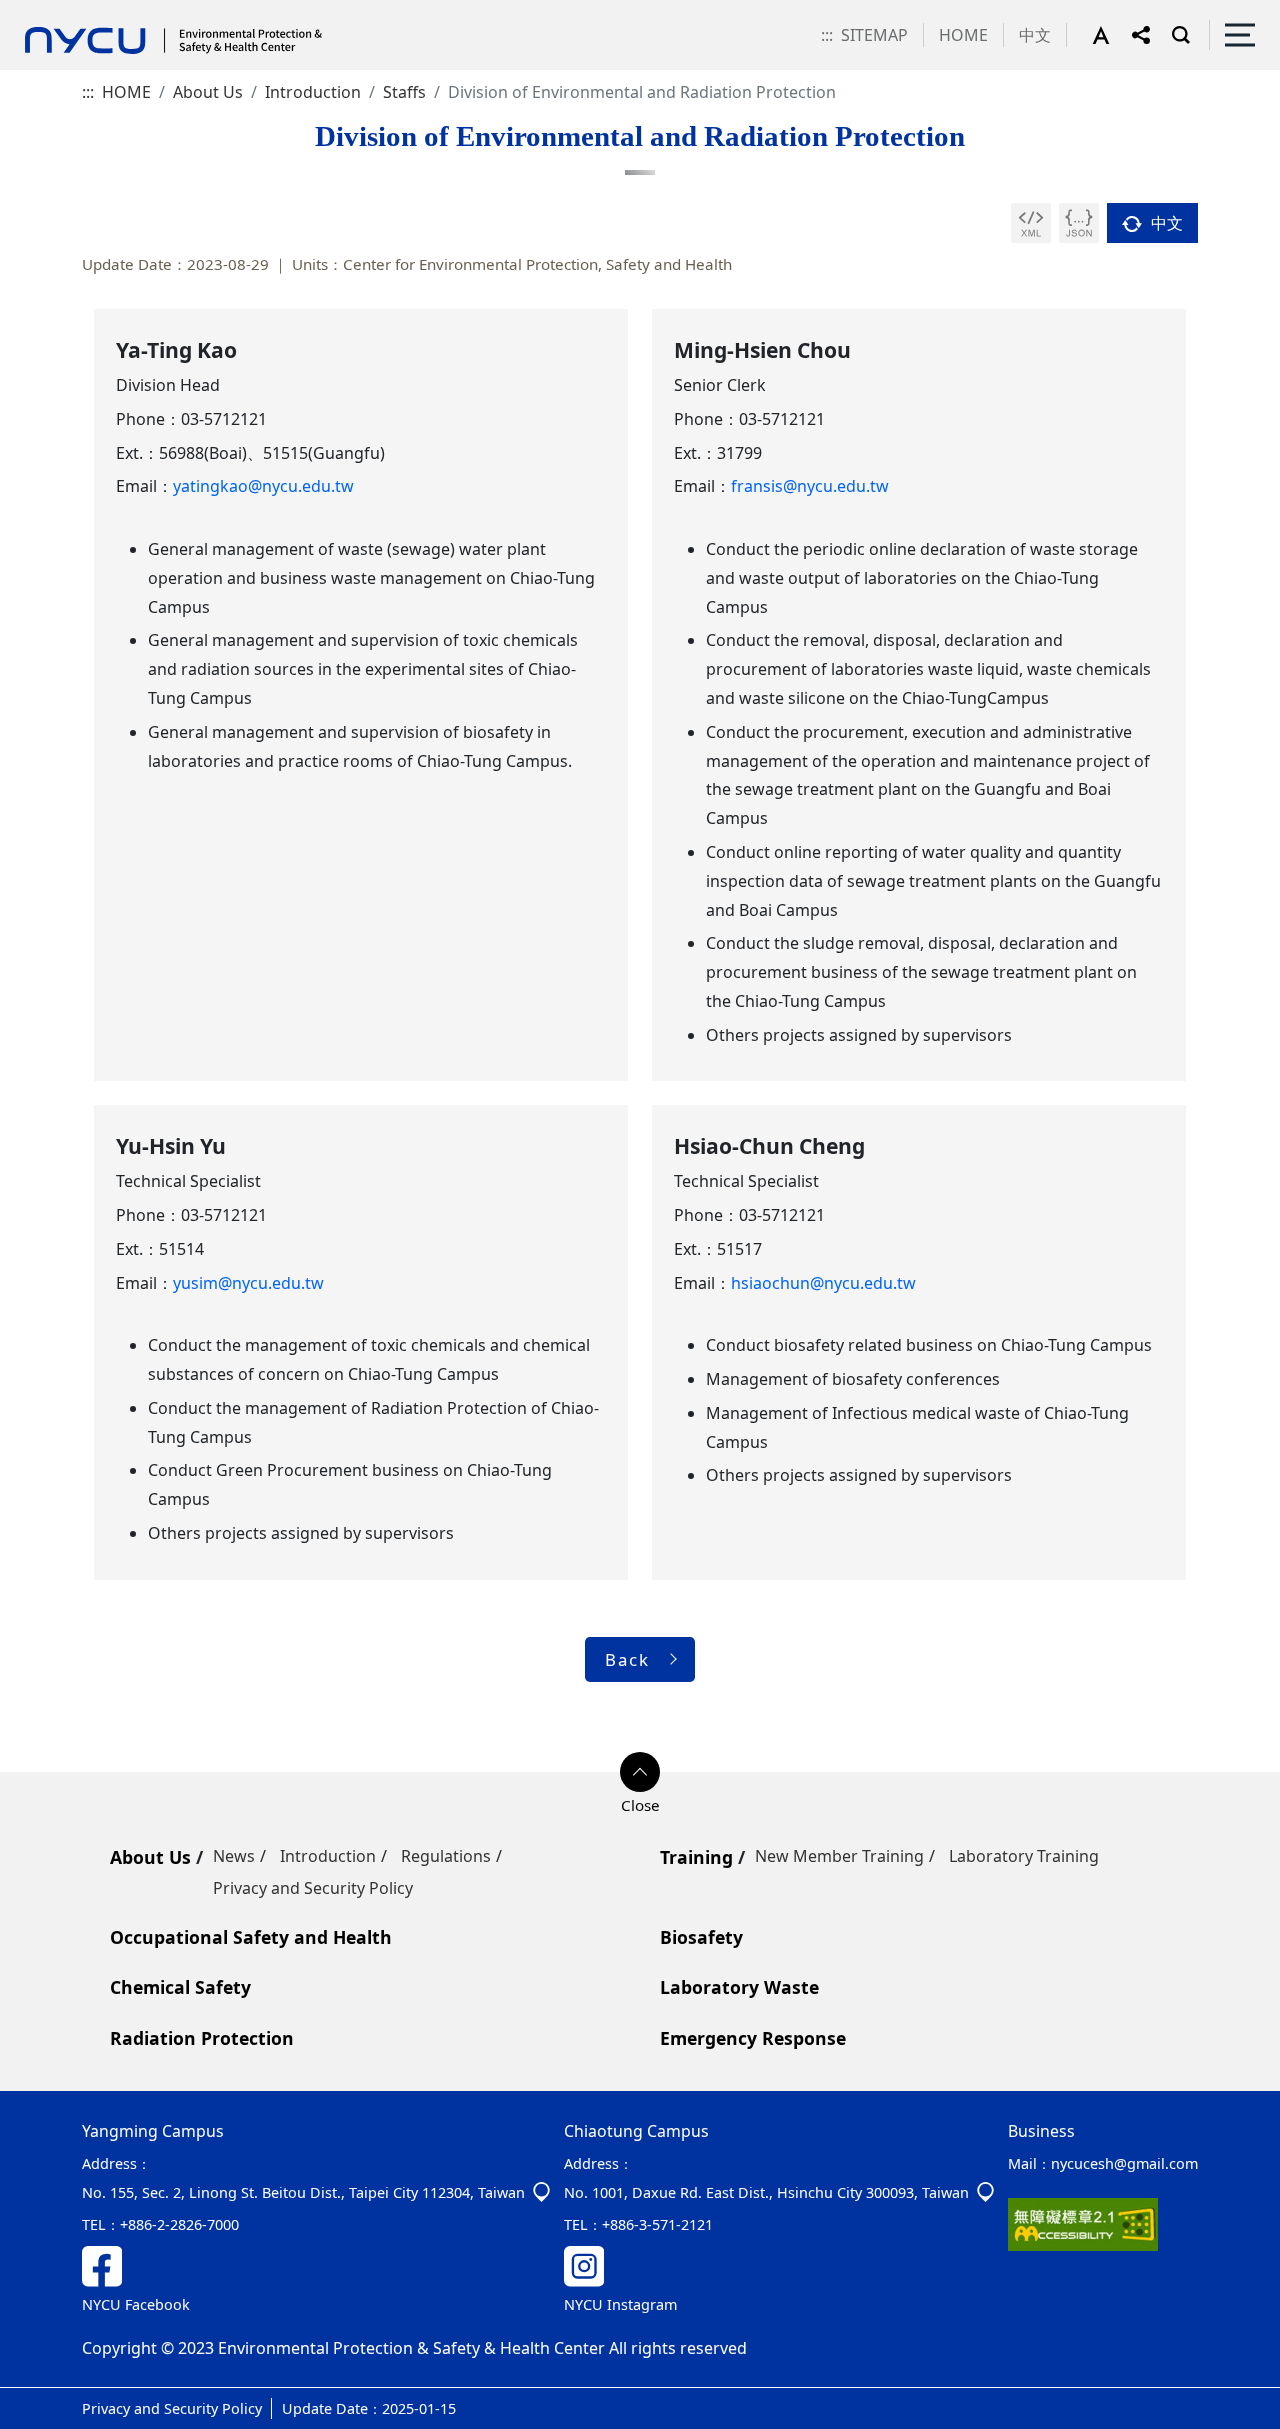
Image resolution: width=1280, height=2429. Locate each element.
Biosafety (701, 1937)
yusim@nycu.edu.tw (248, 1283)
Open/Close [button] (640, 1772)
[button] (1112, 35)
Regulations (446, 1856)
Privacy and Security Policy (313, 1888)
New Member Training (839, 1856)
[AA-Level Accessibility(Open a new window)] (1083, 2222)
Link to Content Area (77, 12)
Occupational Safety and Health (251, 1937)
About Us (208, 92)
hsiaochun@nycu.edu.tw (823, 1283)
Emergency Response (753, 2038)
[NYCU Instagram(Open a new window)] (777, 2266)
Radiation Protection (202, 2038)
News (234, 1856)
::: (827, 35)
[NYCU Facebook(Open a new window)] (314, 2266)
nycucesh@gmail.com (1124, 2163)
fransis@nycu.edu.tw (810, 486)
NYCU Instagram (620, 2304)
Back (627, 1659)
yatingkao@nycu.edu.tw (263, 486)
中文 (1035, 35)
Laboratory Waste (739, 1987)
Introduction (313, 92)
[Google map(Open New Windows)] (541, 2192)
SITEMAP (874, 35)
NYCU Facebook (136, 2304)
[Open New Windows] (1031, 223)
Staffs (404, 92)
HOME (963, 35)
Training (696, 1857)
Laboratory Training (1024, 1856)
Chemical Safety (180, 1987)
